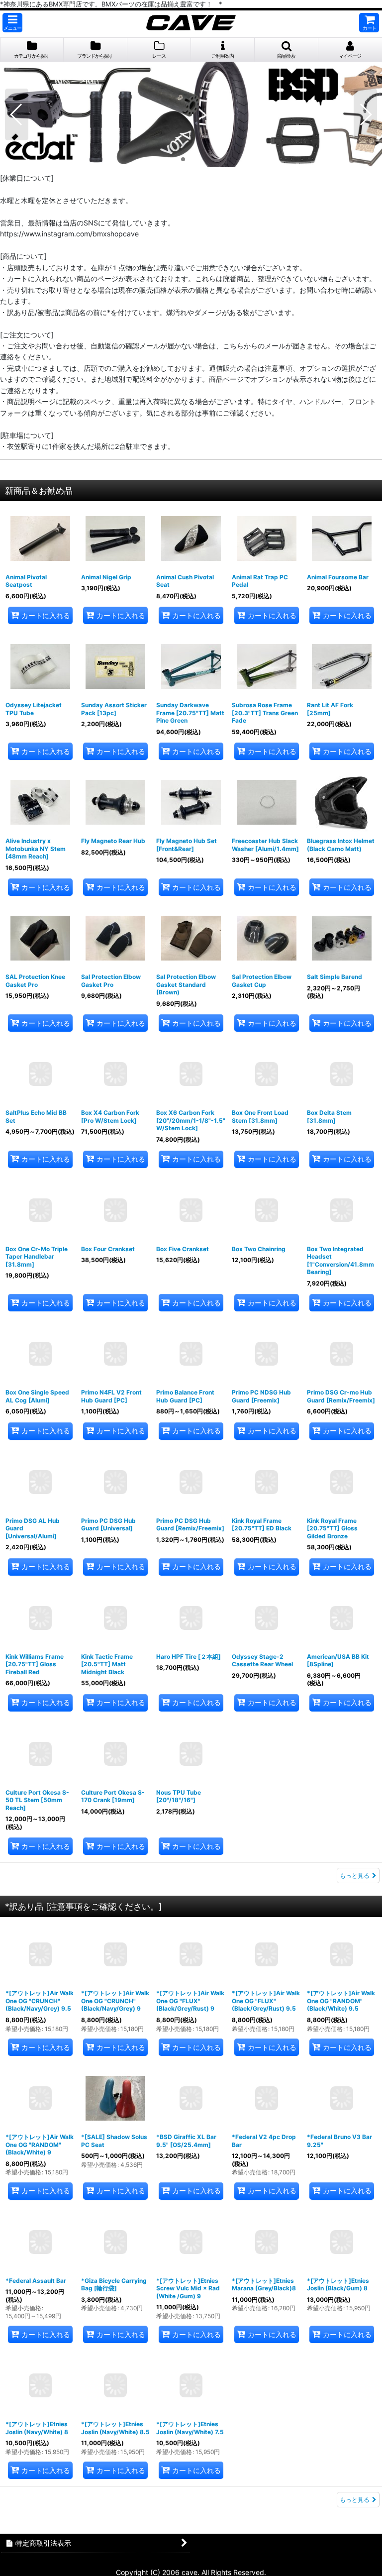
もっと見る (355, 1876)
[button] (12, 23)
